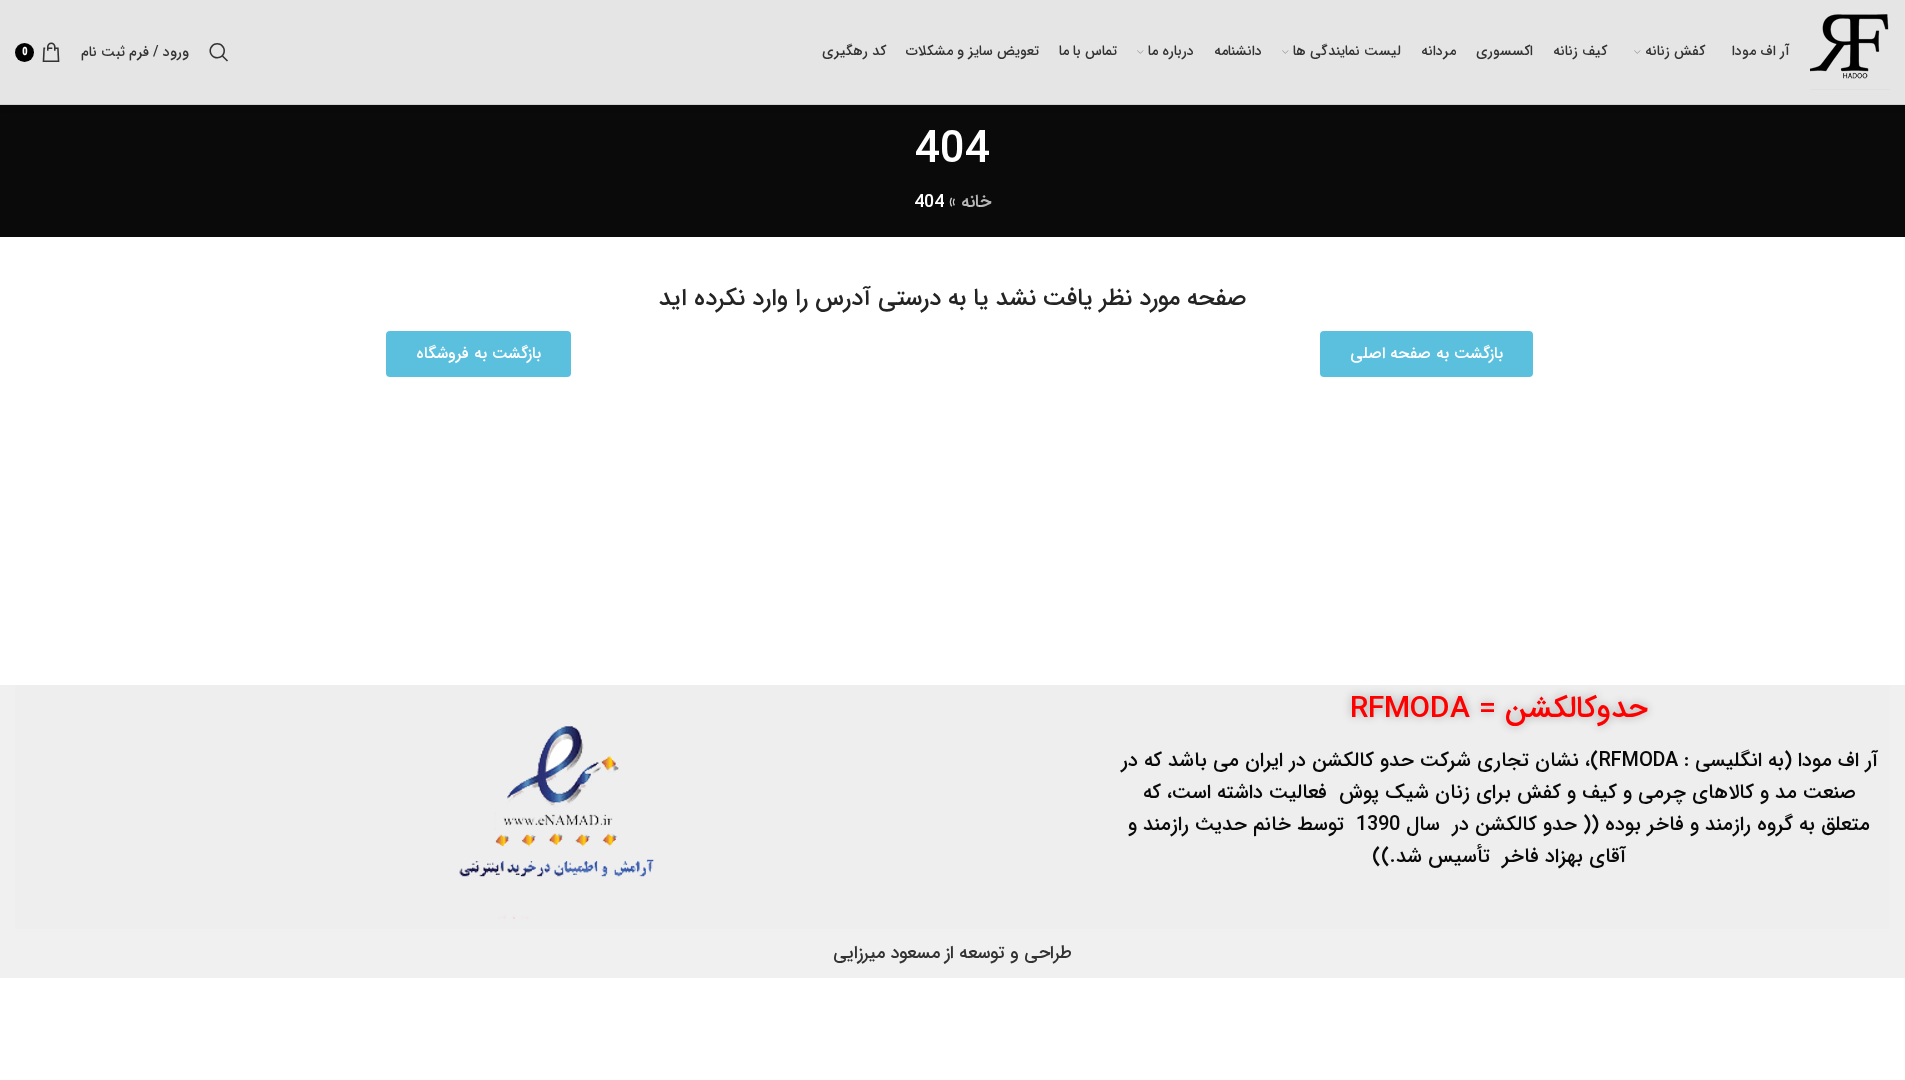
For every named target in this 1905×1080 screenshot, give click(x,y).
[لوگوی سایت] (1850, 51)
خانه (976, 202)
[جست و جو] (219, 52)
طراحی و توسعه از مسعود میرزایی (952, 953)
